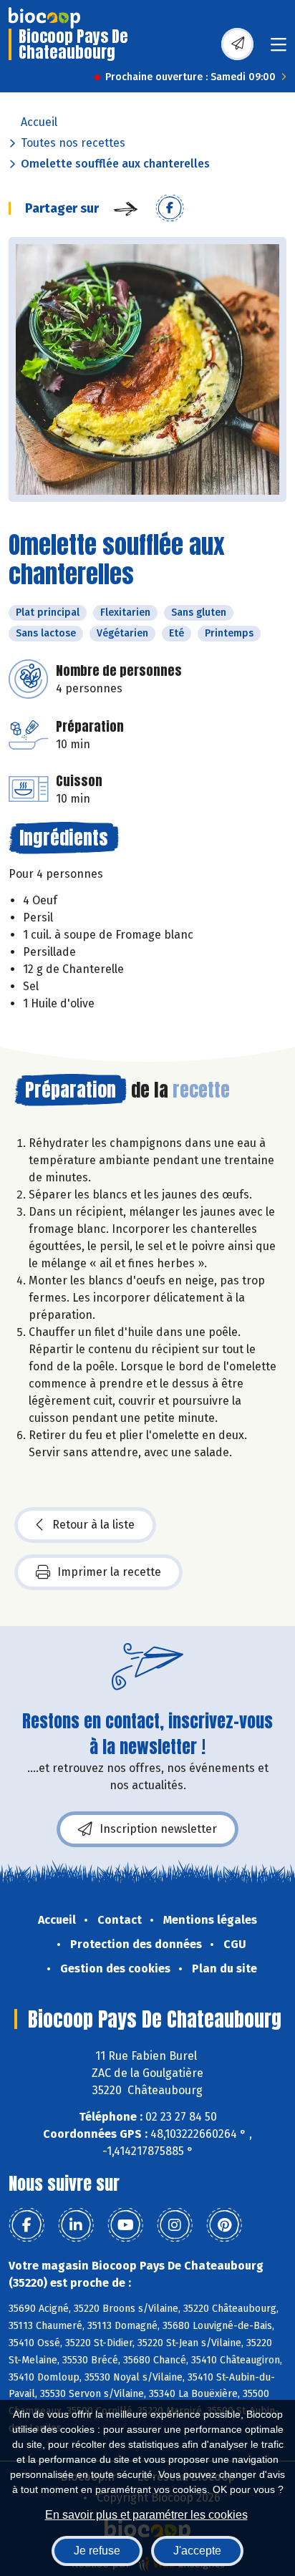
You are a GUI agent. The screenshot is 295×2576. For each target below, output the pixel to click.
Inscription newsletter (158, 1829)
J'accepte (197, 2551)
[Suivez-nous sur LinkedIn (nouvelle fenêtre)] (76, 2225)
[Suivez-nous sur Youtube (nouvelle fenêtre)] (125, 2225)
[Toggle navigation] (279, 49)
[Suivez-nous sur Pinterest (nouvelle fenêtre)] (224, 2225)
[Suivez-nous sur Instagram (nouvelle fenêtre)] (175, 2225)
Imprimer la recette (109, 1572)
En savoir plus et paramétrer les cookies (146, 2515)
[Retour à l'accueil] (44, 18)
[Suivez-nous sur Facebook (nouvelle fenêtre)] (26, 2225)
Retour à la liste (93, 1525)
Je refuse (97, 2551)
